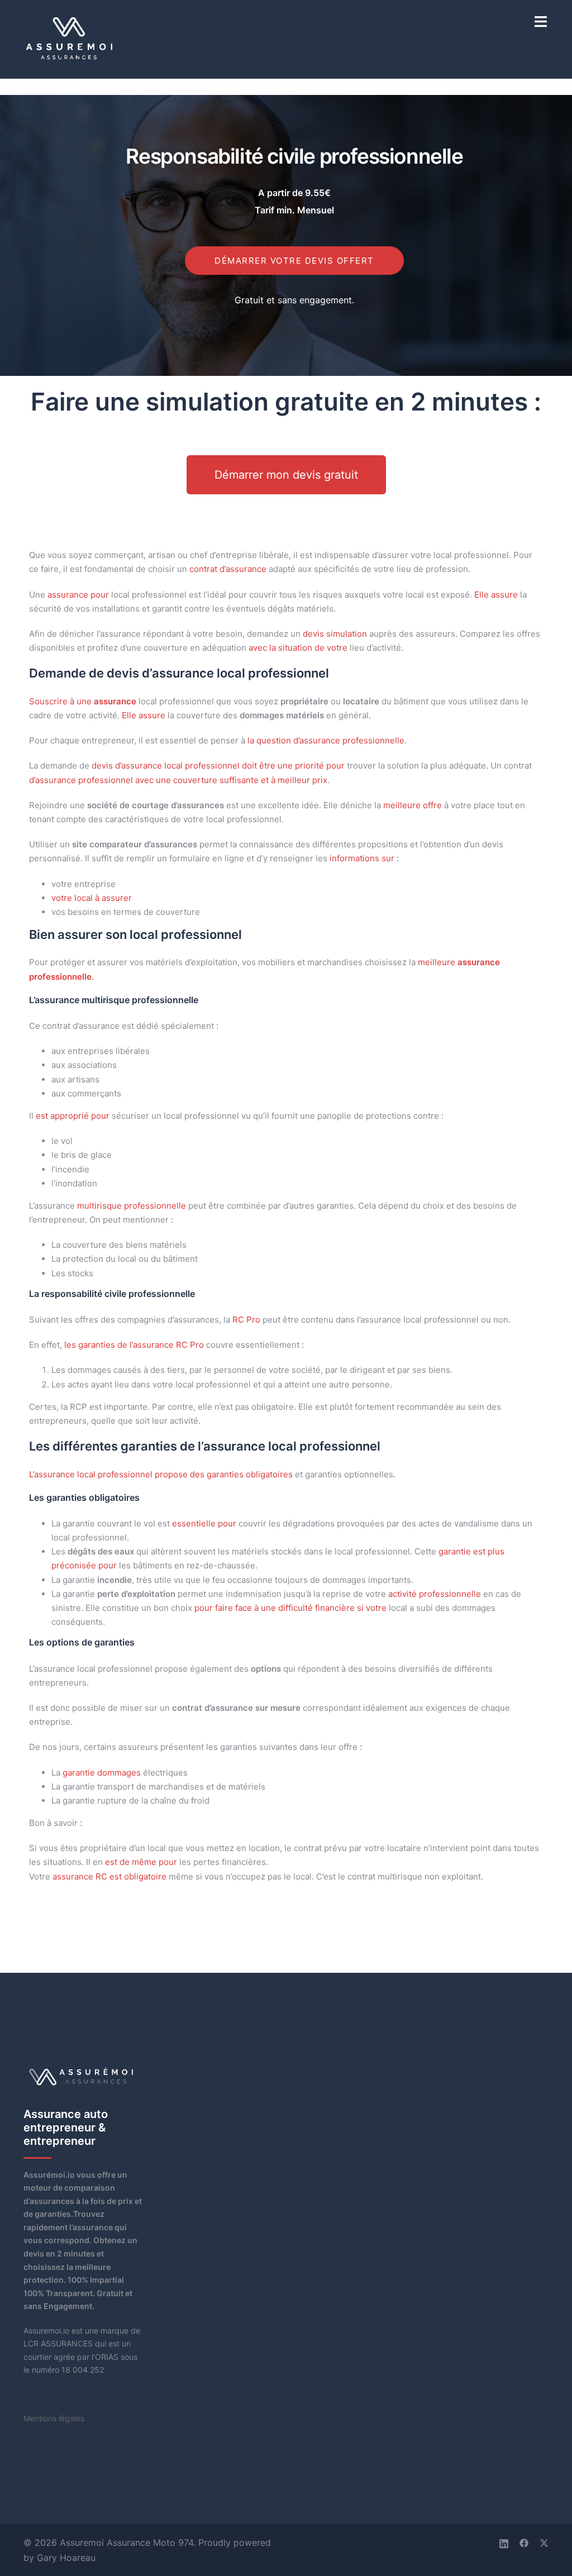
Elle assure (496, 595)
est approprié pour (73, 1116)
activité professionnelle (435, 1594)
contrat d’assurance (228, 569)
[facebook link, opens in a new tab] (524, 2542)
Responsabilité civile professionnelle (294, 156)
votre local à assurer (92, 898)
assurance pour (78, 595)
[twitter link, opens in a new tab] (544, 2542)
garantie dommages (102, 1773)
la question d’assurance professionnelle (326, 740)
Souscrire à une (83, 701)
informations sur (362, 858)
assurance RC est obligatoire (109, 1876)
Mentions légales (54, 2418)
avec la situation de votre (298, 648)
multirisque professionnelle (132, 1206)
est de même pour (141, 1862)
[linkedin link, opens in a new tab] (504, 2542)
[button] (286, 475)
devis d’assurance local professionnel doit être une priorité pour (218, 765)
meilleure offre (413, 805)
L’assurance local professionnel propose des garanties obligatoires (161, 1474)
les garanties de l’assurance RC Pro (134, 1345)
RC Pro (246, 1320)
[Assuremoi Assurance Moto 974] (70, 38)
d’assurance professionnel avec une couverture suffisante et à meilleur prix (178, 780)
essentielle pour (204, 1523)
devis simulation (335, 634)
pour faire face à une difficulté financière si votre (290, 1608)
